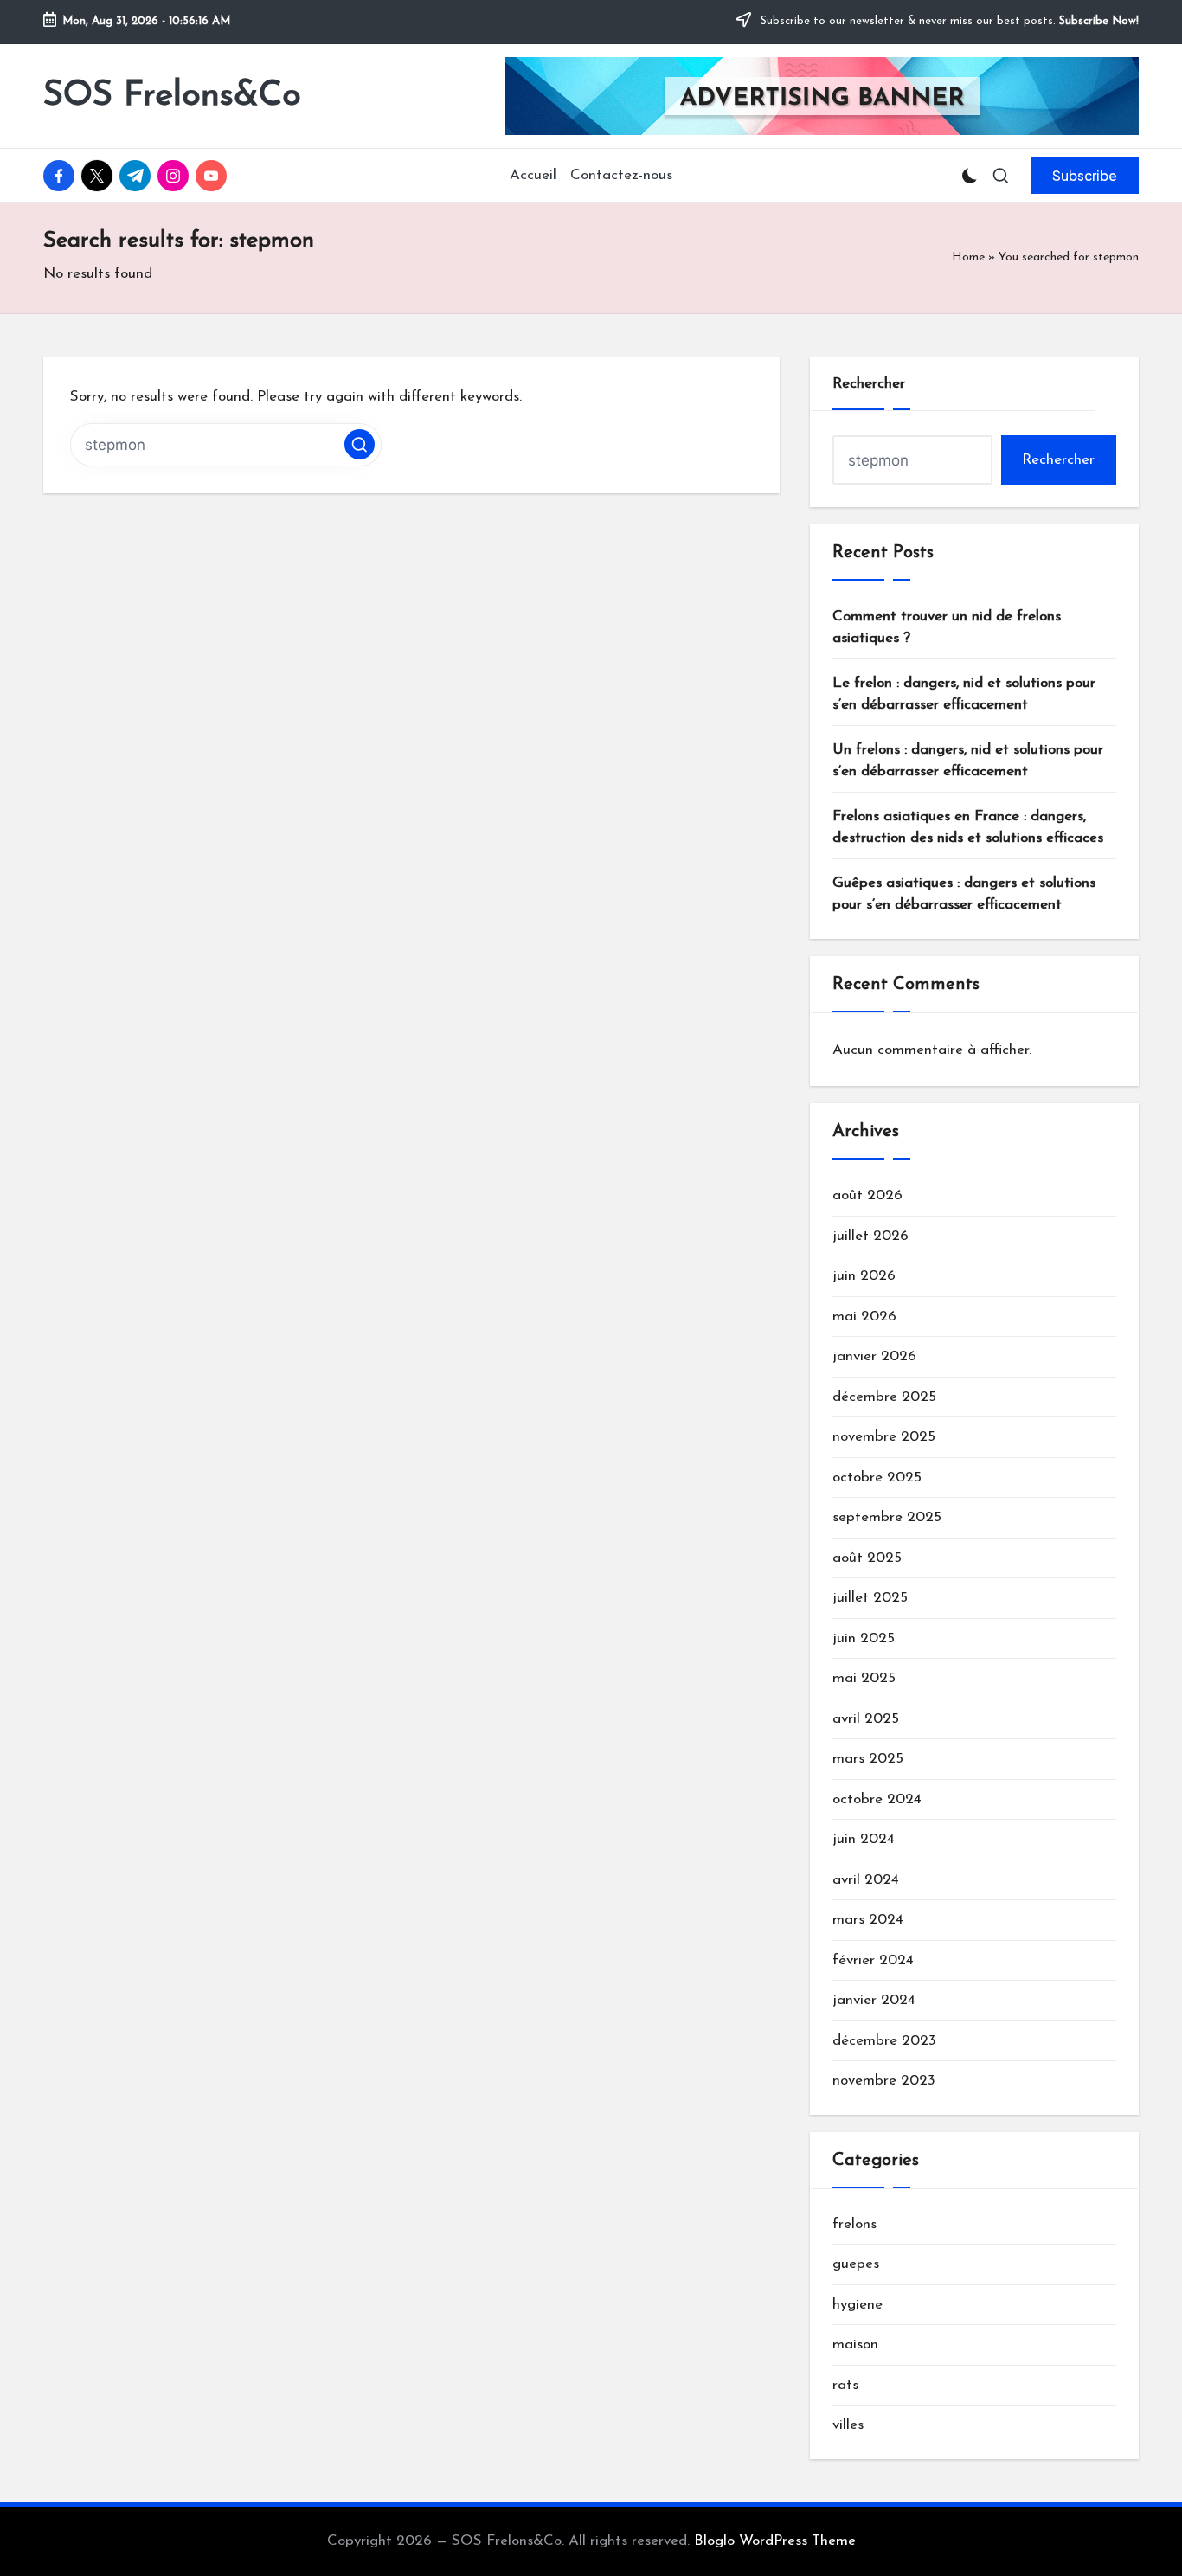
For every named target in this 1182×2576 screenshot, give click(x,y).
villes (848, 2425)
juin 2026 (864, 1276)
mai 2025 (864, 1678)
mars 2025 (868, 1759)
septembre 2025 (887, 1517)
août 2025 (867, 1558)
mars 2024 (868, 1920)
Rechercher (869, 384)
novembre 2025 (884, 1437)
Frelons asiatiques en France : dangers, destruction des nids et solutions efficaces (968, 828)
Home (968, 257)
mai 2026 (864, 1317)
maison (855, 2345)
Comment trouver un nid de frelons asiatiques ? (947, 628)
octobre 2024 (877, 1799)
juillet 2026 (870, 1236)
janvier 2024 (874, 2000)
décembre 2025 (884, 1397)
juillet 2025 (870, 1598)
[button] (1085, 176)
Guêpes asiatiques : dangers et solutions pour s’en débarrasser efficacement (964, 894)
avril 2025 (866, 1719)
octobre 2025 (877, 1478)
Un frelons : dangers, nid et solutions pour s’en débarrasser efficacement (968, 761)
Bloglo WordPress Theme (775, 2541)
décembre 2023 (884, 2041)
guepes (856, 2264)
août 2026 (867, 1195)
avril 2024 (866, 1880)
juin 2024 (864, 1839)
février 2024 (873, 1960)
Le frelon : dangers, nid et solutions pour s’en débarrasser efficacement (964, 694)
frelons (854, 2224)
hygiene (858, 2305)
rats (845, 2385)
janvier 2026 (874, 1356)
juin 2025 (864, 1638)
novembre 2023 (884, 2081)
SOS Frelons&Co (172, 96)
